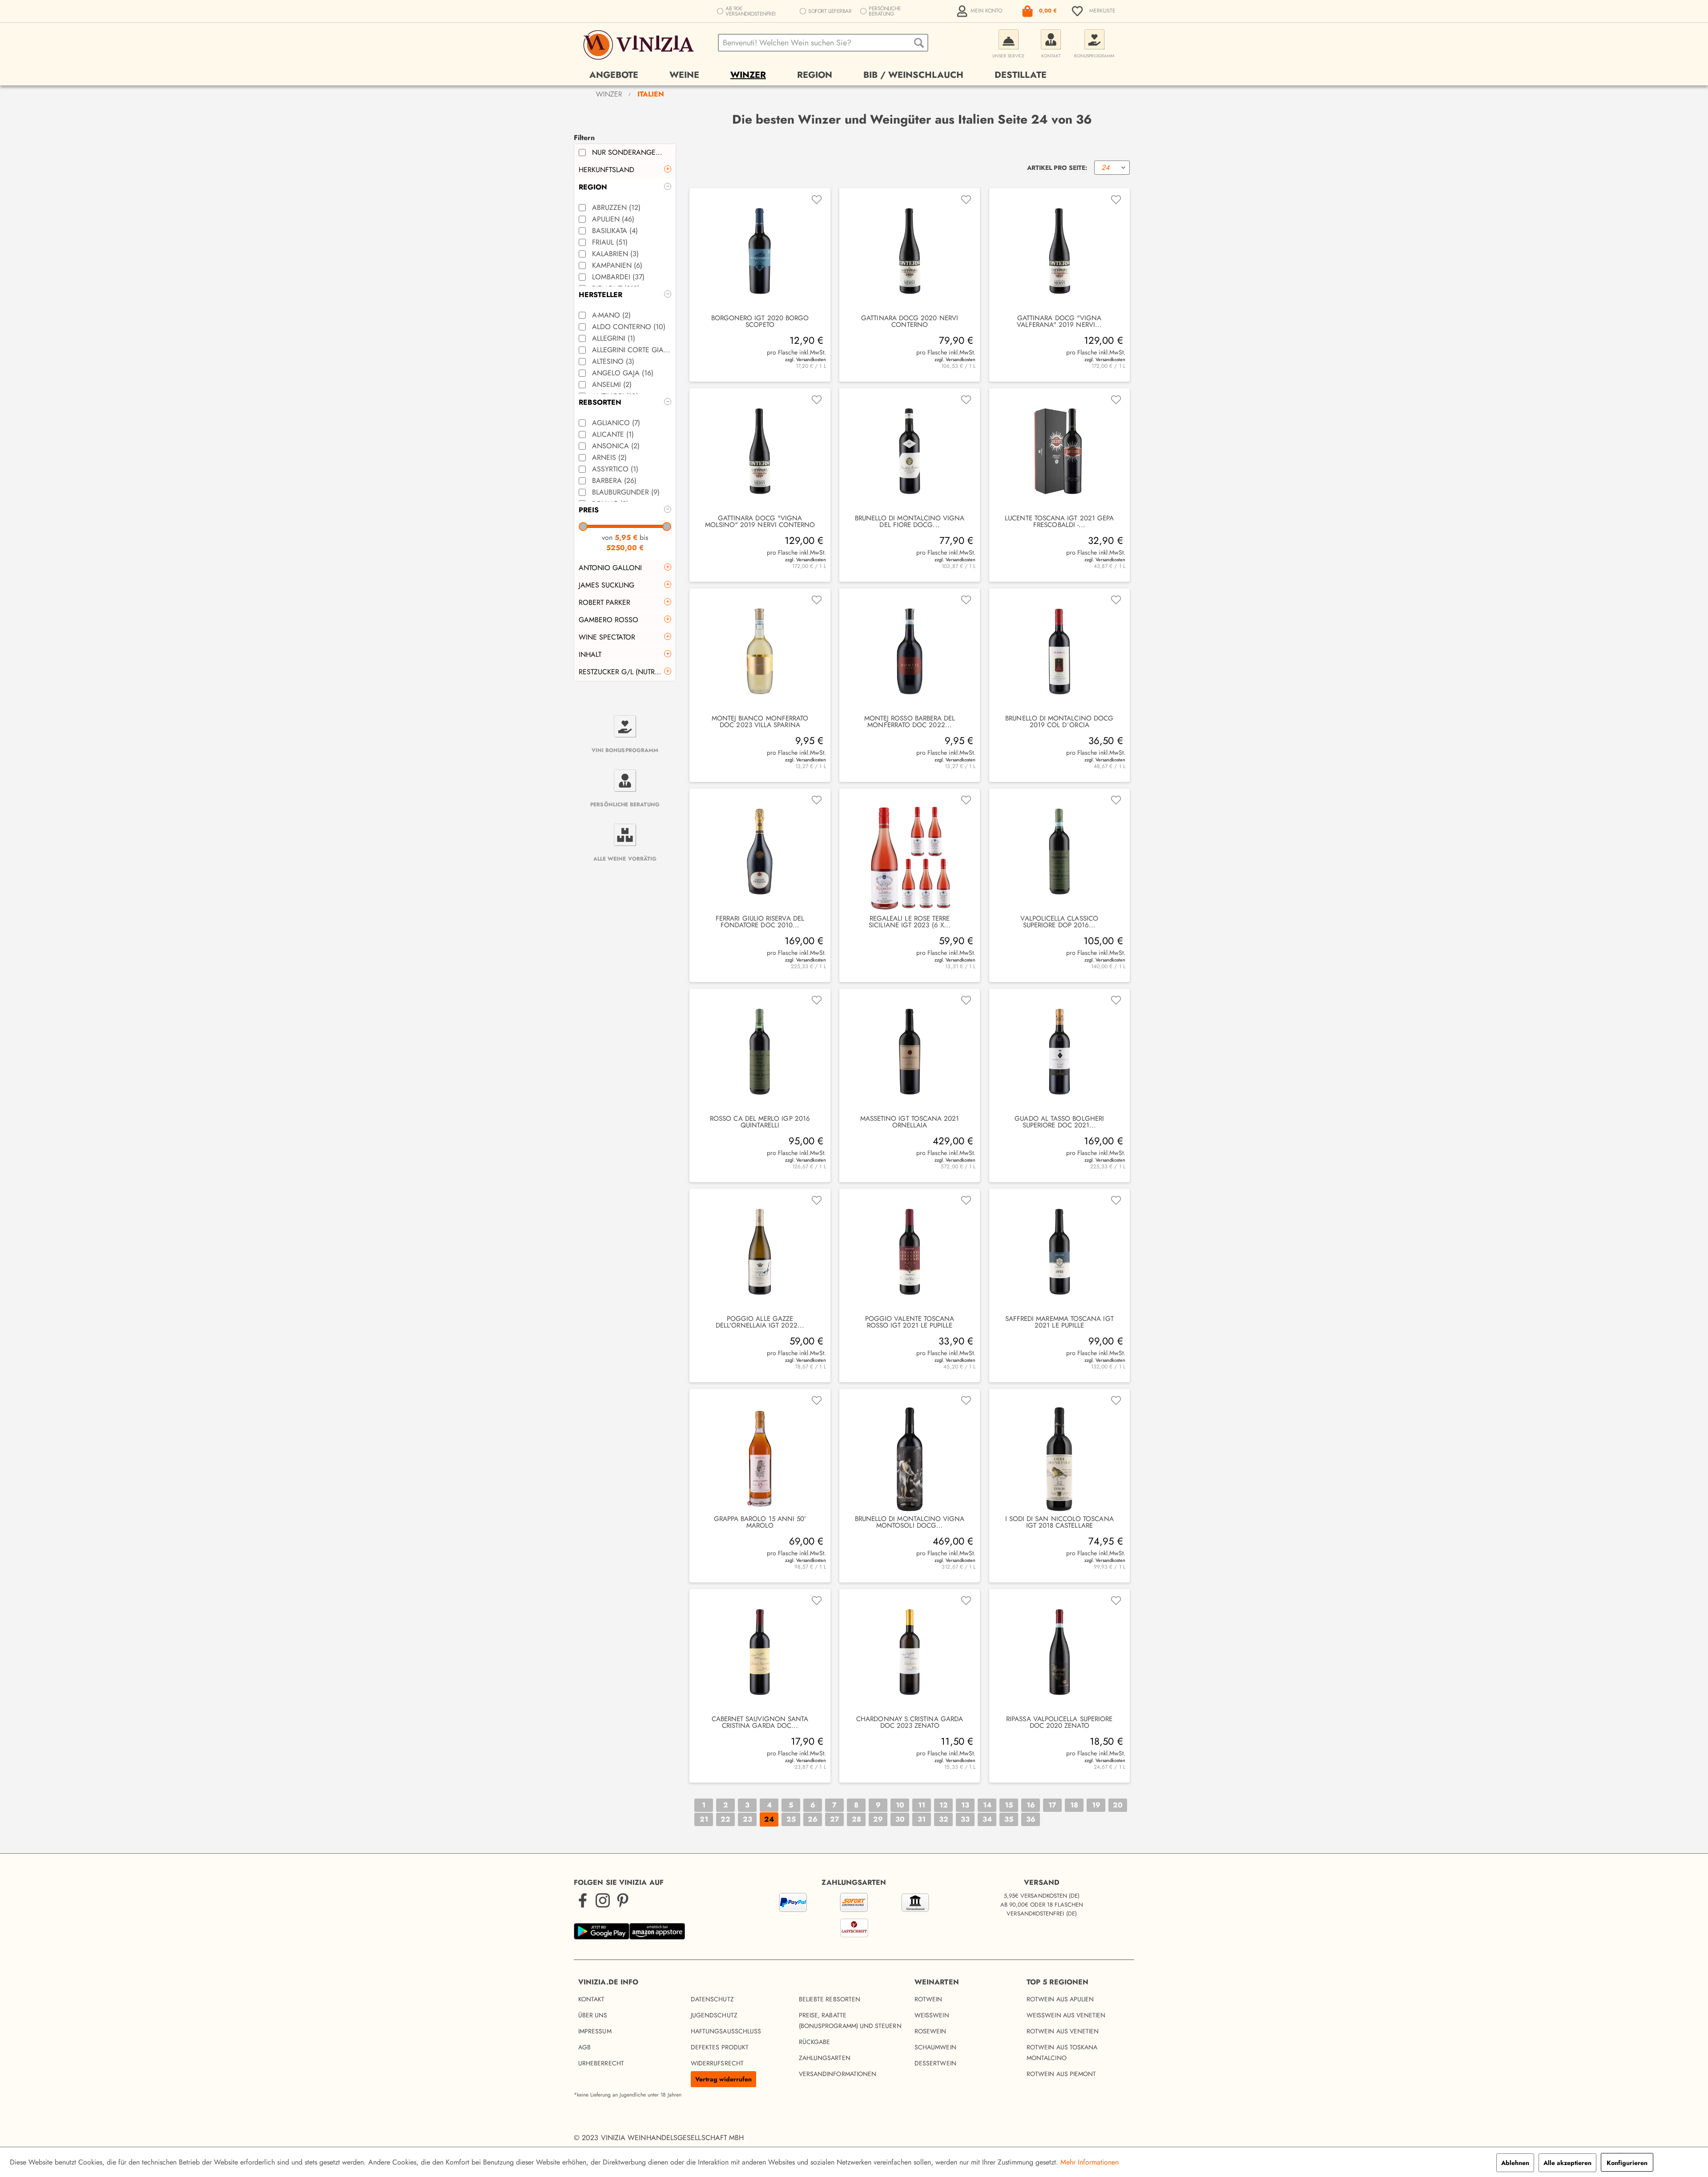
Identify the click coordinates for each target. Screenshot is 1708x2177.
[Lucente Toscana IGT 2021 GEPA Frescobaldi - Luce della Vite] (1059, 452)
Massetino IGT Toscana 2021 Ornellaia (910, 1122)
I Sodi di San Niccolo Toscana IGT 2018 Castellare (1059, 1522)
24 (769, 1819)
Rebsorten (600, 402)
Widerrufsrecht (717, 2063)
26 (813, 1819)
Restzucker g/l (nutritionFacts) (627, 672)
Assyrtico (615, 469)
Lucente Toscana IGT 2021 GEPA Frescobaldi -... (1059, 522)
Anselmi (612, 384)
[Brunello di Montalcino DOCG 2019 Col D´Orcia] (1059, 652)
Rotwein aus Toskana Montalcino (1062, 2052)
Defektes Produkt (720, 2047)
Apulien (613, 219)
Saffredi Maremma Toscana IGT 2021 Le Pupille (1059, 1322)
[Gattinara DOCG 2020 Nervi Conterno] (910, 252)
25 (791, 1819)
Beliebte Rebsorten (830, 1999)
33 (965, 1819)
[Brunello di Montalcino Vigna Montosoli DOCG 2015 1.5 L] (910, 1452)
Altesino (613, 361)
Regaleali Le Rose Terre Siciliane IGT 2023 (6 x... (910, 922)
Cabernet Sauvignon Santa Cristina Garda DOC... (760, 1722)
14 (987, 1805)
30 (900, 1819)
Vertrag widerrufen (723, 2079)
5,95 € (627, 537)
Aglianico (616, 423)
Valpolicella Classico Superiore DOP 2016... (1059, 922)
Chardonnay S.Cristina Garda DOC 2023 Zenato (910, 1722)
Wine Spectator (607, 637)
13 (965, 1805)
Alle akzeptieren (1567, 2163)
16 (1031, 1805)
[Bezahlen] (854, 1917)
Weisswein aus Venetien (1066, 2015)
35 (1009, 1819)
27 (835, 1819)
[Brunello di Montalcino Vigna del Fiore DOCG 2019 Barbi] (910, 452)
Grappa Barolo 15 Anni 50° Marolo (760, 1522)
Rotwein (929, 1999)
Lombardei (618, 277)
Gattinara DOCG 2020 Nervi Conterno (910, 322)
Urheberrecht (601, 2063)
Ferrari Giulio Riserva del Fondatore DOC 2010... (760, 922)
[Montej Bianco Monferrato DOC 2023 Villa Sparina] (760, 652)
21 (704, 1819)
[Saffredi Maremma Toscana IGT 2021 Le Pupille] (1059, 1252)
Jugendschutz (714, 2015)
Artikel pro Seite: (1057, 168)
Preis (589, 510)
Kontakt (592, 1999)
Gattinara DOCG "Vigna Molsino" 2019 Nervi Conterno (760, 522)
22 (725, 1819)
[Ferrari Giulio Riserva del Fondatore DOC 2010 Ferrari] (760, 852)
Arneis (609, 457)
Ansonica (616, 446)
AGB (584, 2047)
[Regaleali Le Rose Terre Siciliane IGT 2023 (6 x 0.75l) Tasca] (910, 852)
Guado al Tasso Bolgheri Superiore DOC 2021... (1059, 1122)
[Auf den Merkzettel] (817, 200)
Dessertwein (935, 2063)
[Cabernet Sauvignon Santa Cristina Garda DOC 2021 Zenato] (760, 1652)
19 (1096, 1805)
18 (1074, 1805)
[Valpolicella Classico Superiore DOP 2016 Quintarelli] (1059, 852)
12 (944, 1805)
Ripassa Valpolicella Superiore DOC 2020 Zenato (1059, 1722)
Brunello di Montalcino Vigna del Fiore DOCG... (910, 522)
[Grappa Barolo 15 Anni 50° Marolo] (760, 1452)
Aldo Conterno (629, 327)
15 (1009, 1805)
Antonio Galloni (610, 568)
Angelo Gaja (623, 373)
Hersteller (600, 295)
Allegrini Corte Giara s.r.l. (632, 350)
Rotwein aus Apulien (1060, 1999)
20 (1118, 1805)
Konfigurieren (1627, 2163)
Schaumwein (935, 2047)
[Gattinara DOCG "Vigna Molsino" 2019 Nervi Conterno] (760, 452)
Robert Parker (604, 602)
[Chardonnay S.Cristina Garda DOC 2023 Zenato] (910, 1652)
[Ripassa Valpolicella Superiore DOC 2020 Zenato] (1059, 1652)
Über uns (593, 2015)
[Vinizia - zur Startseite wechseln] (640, 45)
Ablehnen (1515, 2163)
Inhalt (590, 654)
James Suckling (606, 585)
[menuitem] (980, 11)
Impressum (595, 2031)
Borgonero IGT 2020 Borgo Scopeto (760, 322)
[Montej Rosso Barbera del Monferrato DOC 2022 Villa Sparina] (910, 652)
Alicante (613, 434)
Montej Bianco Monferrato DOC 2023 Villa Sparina (760, 722)
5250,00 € (625, 548)
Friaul (610, 242)
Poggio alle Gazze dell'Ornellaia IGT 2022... (760, 1322)
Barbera (614, 481)
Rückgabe (815, 2042)
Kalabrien (615, 254)
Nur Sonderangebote (632, 152)
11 (922, 1805)
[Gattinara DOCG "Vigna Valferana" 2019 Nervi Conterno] (1059, 252)
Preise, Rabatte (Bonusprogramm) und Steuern (850, 2020)
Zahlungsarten (825, 2058)
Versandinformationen (838, 2074)
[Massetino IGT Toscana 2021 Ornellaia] (910, 1052)
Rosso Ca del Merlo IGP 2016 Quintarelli (760, 1122)
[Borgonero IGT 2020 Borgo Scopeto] (760, 252)
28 (856, 1819)
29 (878, 1819)
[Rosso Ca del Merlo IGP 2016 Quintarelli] (760, 1052)
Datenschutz (712, 1999)
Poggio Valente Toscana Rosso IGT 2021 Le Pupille (910, 1322)
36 (1031, 1819)
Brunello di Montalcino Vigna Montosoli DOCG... (910, 1522)
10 (900, 1805)
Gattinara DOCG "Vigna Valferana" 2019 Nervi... (1059, 322)
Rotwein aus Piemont (1061, 2074)
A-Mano (611, 315)
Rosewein (931, 2031)
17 (1052, 1805)
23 (747, 1819)
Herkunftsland (606, 170)
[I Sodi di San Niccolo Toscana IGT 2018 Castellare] (1059, 1452)
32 (944, 1819)
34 (987, 1819)
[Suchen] (919, 43)
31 (922, 1819)
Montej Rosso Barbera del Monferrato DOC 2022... (910, 722)
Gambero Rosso (608, 620)
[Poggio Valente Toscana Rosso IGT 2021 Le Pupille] (910, 1252)
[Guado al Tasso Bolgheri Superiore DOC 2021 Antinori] (1059, 1052)
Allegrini (614, 338)
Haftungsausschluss (726, 2031)
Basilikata (615, 231)
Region (593, 187)
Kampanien (617, 265)
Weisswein (932, 2015)
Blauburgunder (626, 492)
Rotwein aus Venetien (1063, 2031)
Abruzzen (616, 207)
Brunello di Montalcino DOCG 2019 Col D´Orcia (1059, 722)
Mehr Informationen (1090, 2162)
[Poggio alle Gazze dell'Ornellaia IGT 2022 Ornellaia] (760, 1252)
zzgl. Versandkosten (805, 359)
